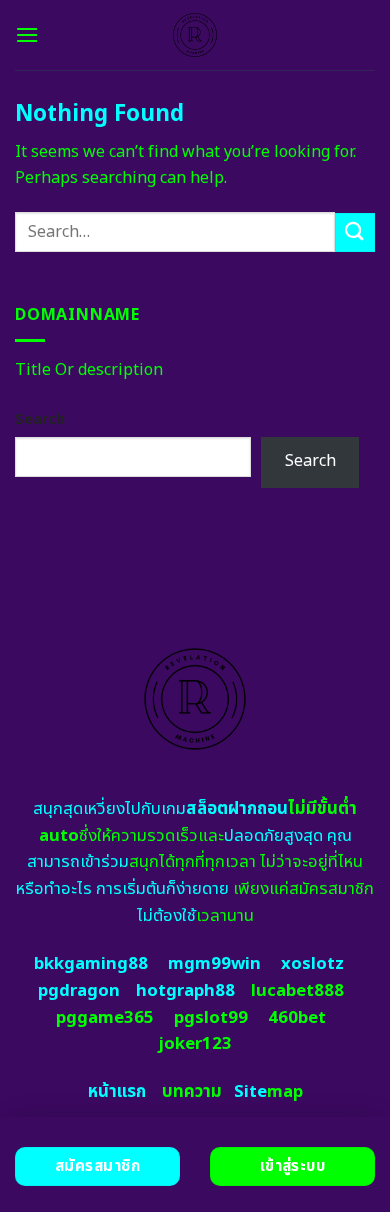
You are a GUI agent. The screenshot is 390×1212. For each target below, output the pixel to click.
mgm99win (214, 964)
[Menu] (27, 34)
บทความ (192, 1092)
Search (40, 419)
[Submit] (355, 232)
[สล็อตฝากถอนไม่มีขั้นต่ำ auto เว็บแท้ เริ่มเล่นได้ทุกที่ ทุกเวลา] (195, 35)
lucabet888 (297, 991)
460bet (297, 1018)
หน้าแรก (117, 1092)
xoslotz (312, 964)
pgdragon (79, 991)
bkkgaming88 (91, 964)
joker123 (195, 1044)
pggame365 (105, 1018)
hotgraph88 (185, 991)
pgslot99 (211, 1018)
